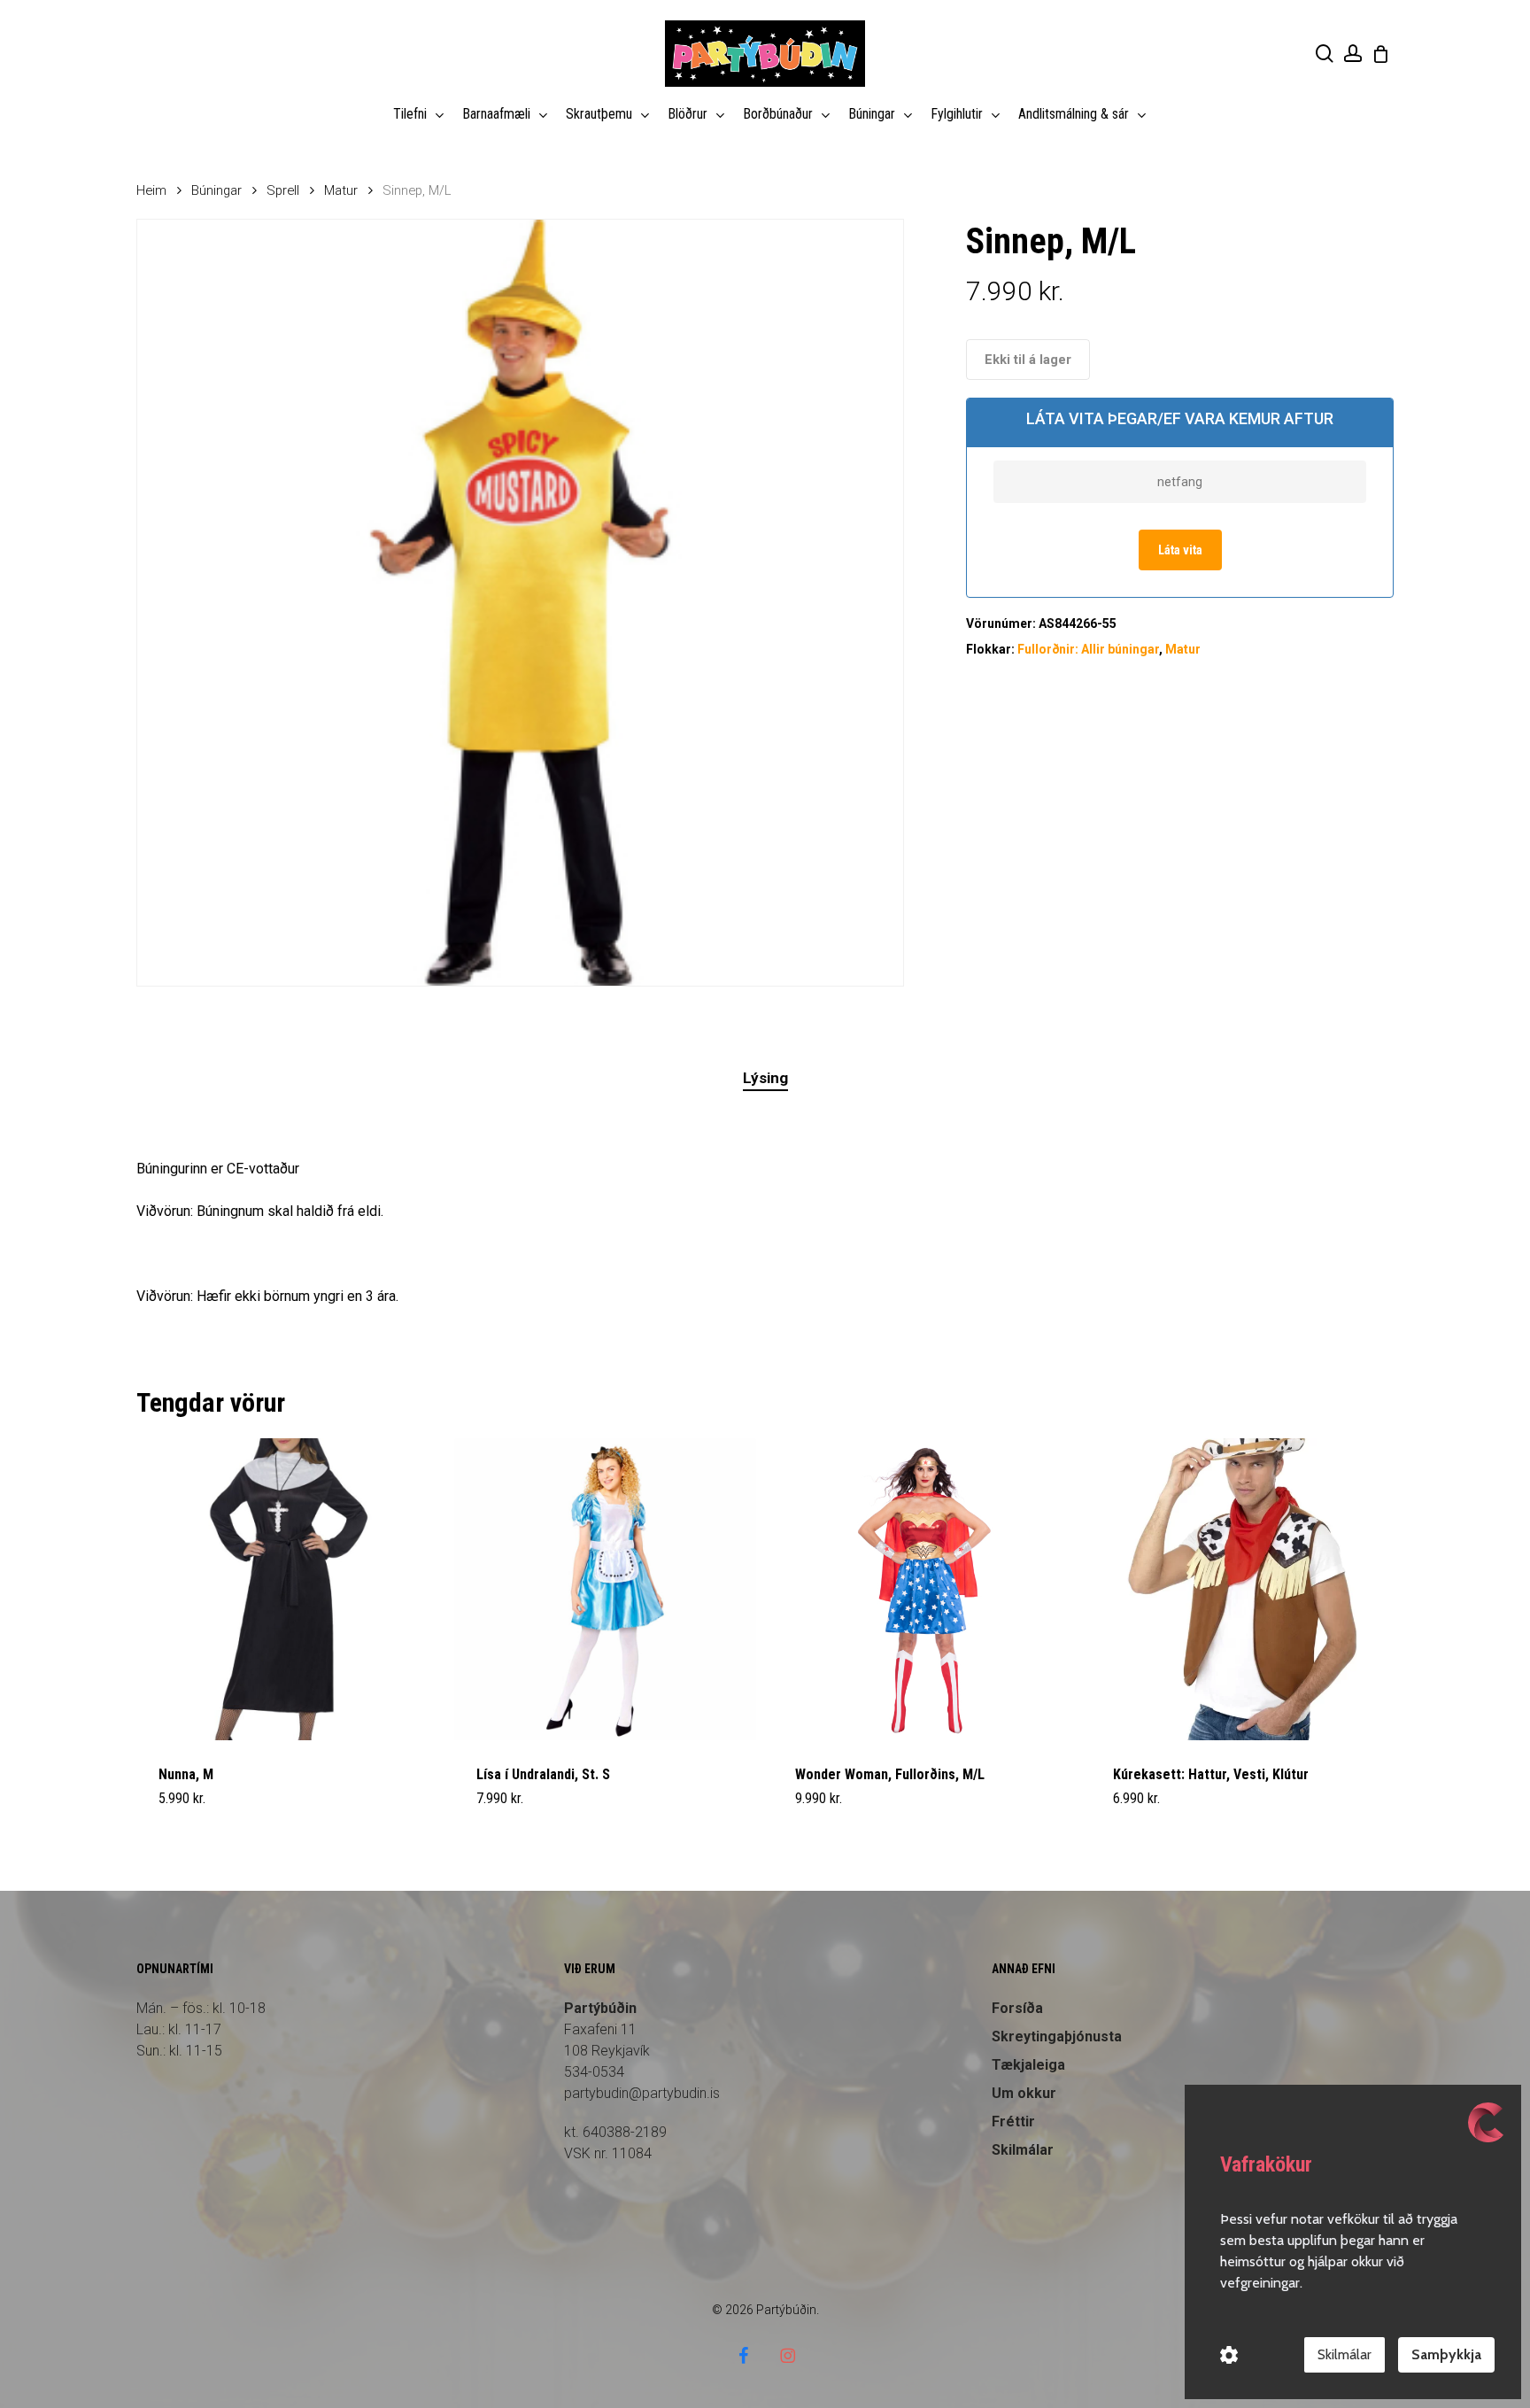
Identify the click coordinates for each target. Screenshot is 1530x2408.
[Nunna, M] (287, 1589)
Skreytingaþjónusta (1057, 2036)
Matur (341, 190)
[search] (1325, 54)
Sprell (283, 190)
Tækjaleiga (1028, 2065)
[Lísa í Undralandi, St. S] (605, 1589)
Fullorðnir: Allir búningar (1088, 649)
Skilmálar (1345, 2354)
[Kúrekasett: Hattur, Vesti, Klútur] (1242, 1589)
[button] (200, 1809)
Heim (151, 190)
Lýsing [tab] (765, 1078)
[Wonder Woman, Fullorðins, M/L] (924, 1589)
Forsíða (1017, 2008)
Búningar (216, 190)
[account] (1353, 54)
